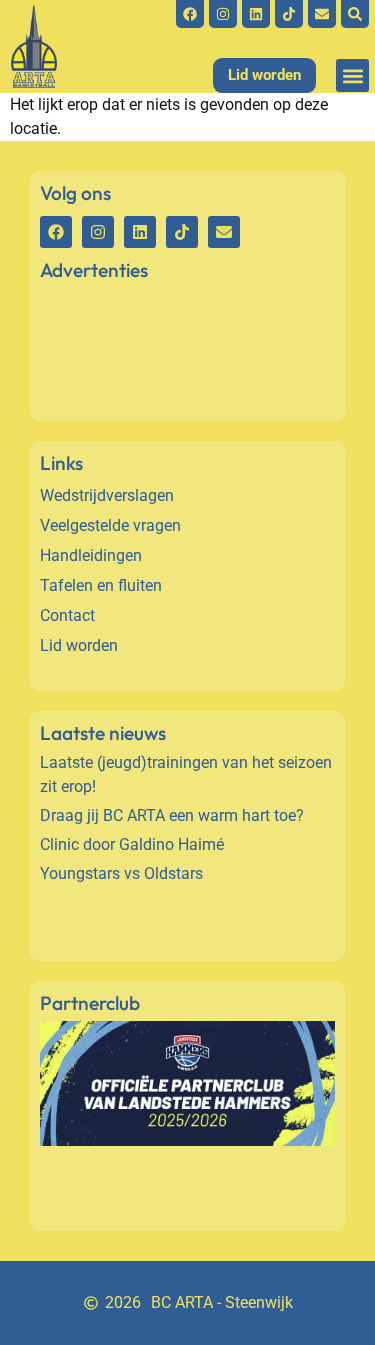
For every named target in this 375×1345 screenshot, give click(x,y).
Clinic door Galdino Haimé (132, 844)
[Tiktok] (289, 14)
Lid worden (79, 645)
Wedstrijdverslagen (107, 495)
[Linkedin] (256, 14)
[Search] (355, 14)
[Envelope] (322, 14)
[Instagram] (223, 14)
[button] (352, 75)
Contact (67, 615)
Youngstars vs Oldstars (121, 873)
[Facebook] (190, 14)
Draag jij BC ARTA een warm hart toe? (172, 815)
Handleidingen (91, 555)
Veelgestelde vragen (110, 525)
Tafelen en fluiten (101, 585)
